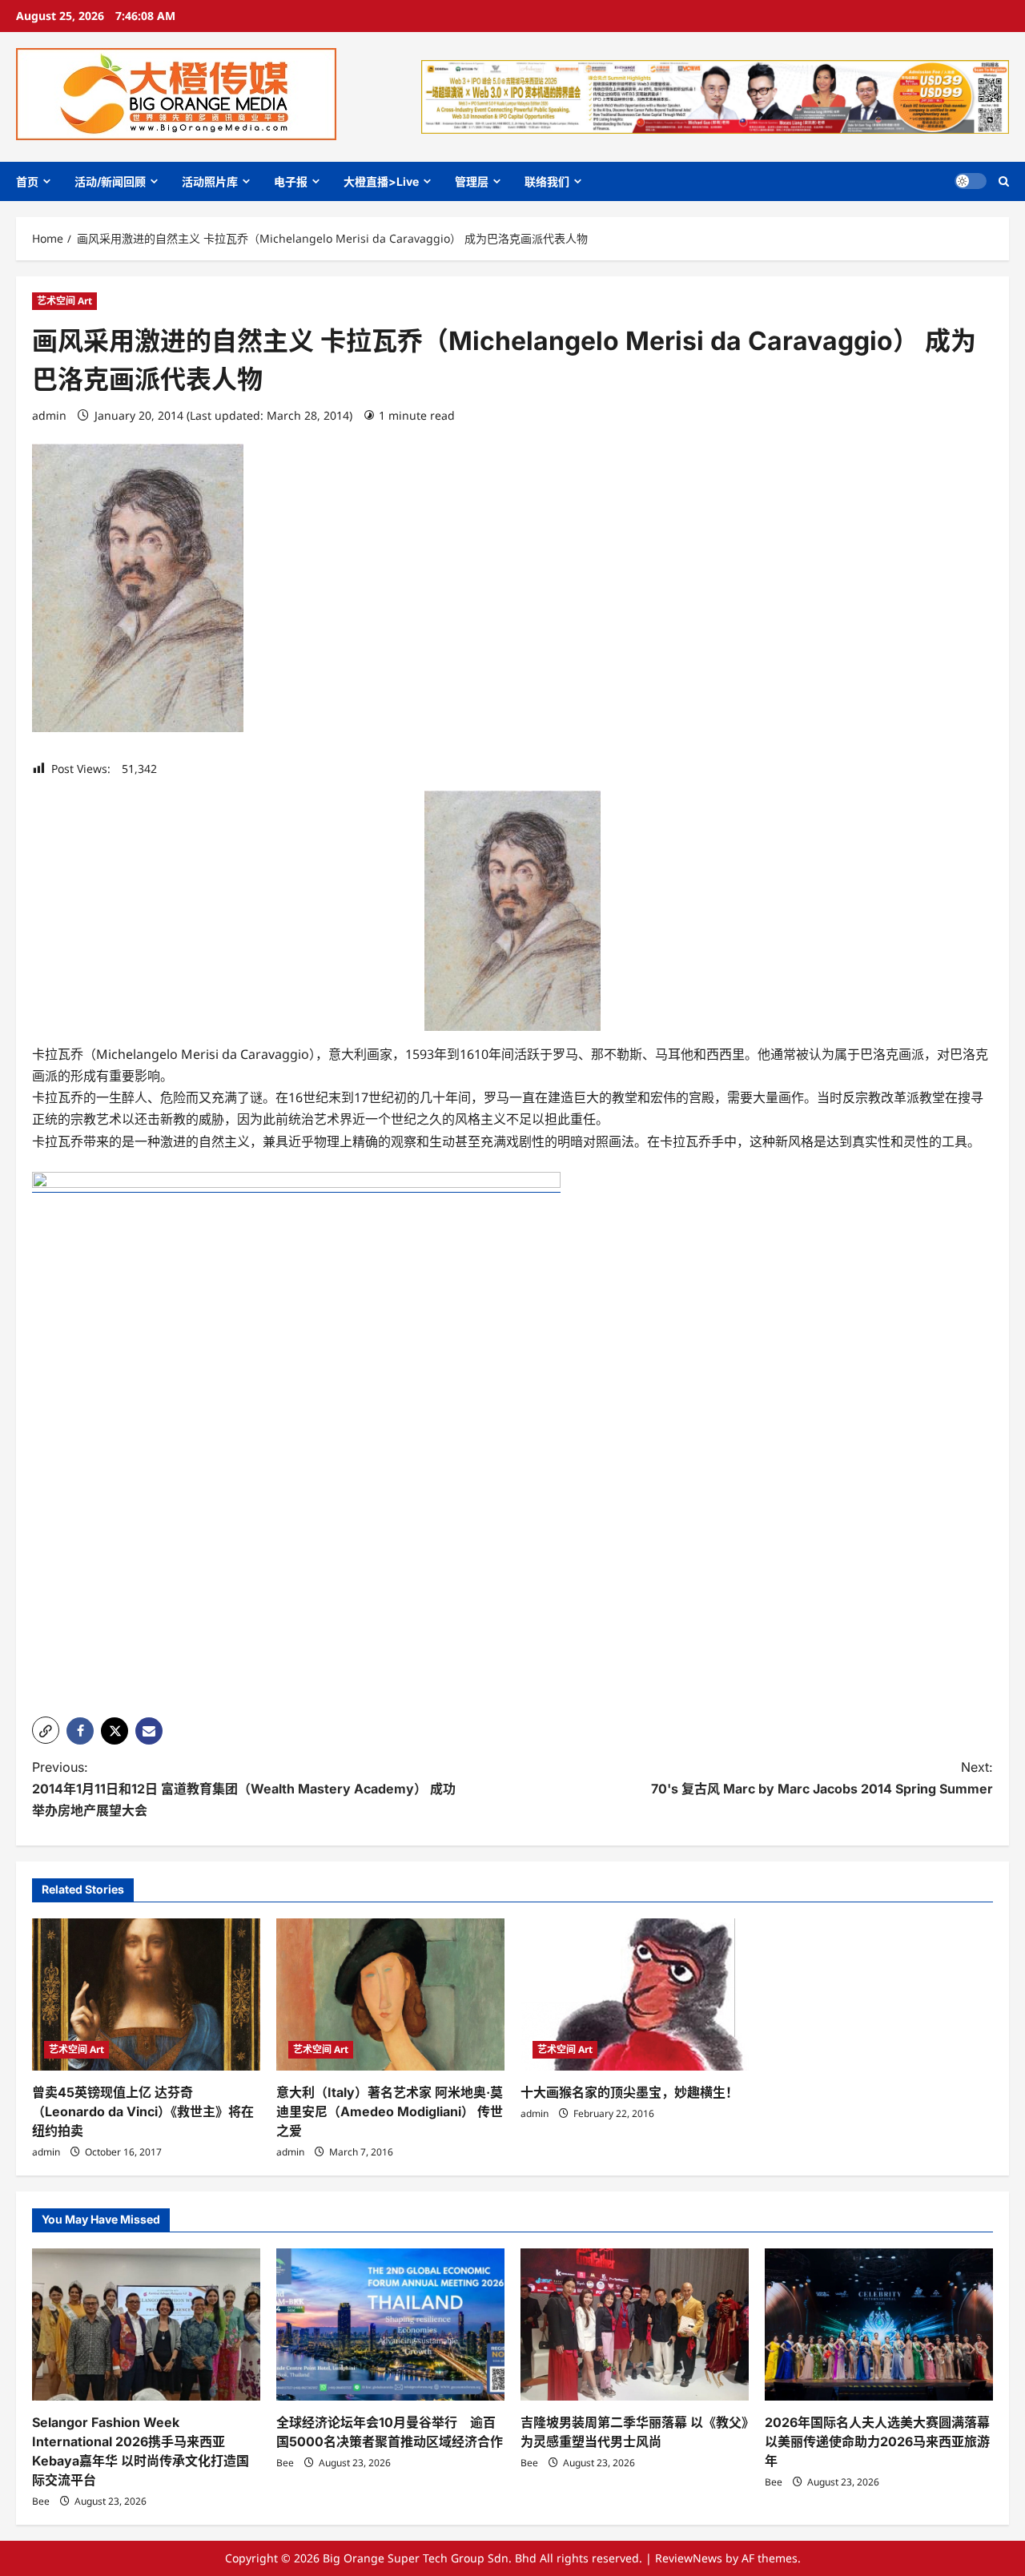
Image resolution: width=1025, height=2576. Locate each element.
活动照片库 (210, 181)
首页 (27, 181)
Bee (41, 2501)
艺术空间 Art (64, 301)
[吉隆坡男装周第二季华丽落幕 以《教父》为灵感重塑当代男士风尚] (635, 2324)
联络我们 (547, 181)
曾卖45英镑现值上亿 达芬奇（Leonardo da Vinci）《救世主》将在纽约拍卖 (143, 2111)
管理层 (472, 181)
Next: (822, 1778)
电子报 (291, 181)
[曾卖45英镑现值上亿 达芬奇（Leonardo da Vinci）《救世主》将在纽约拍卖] (146, 1994)
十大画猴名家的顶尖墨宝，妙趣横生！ (629, 2092)
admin (49, 415)
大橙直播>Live (381, 181)
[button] (1004, 181)
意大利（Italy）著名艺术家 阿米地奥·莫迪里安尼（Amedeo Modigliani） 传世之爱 (390, 2111)
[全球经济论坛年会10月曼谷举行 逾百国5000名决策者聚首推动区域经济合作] (390, 2324)
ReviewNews (689, 2558)
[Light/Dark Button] (971, 181)
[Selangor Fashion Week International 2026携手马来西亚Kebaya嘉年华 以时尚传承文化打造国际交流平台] (146, 2324)
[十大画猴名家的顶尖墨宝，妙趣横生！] (635, 1994)
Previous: (244, 1789)
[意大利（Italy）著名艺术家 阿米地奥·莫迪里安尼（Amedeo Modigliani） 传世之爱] (390, 1994)
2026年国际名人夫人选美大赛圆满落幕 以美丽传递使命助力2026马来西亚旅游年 (877, 2441)
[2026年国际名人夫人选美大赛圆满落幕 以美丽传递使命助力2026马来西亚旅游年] (879, 2324)
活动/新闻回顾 (110, 181)
